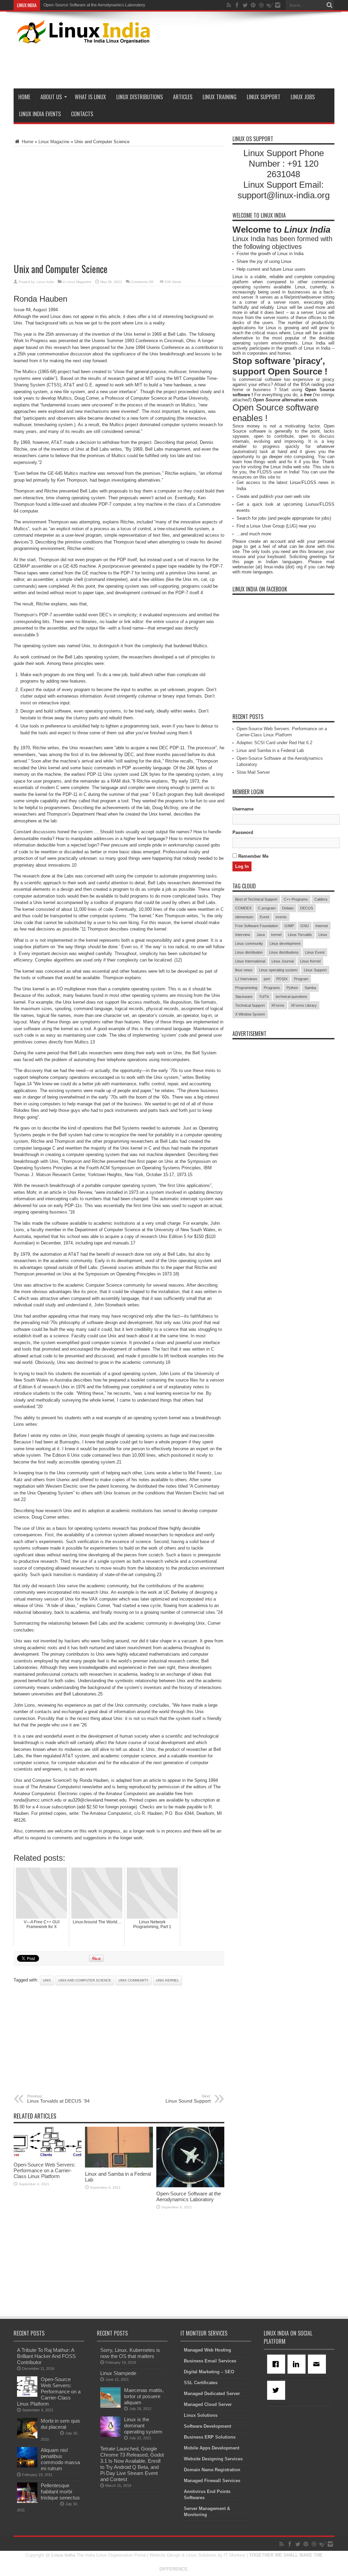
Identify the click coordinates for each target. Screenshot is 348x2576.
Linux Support (264, 97)
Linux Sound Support (188, 2099)
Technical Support (250, 1005)
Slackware (244, 997)
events (281, 917)
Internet (322, 926)
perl (267, 979)
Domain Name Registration (212, 2470)
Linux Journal (283, 961)
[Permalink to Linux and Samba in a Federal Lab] (119, 2166)
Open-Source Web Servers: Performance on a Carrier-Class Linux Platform (45, 2170)
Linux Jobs (303, 97)
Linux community (249, 943)
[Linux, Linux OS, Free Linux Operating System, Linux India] (82, 38)
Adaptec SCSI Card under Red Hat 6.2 (274, 743)
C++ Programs (296, 899)
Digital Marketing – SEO (209, 2372)
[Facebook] (277, 2364)
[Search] (329, 5)
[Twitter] (277, 2390)
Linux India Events (40, 114)
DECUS (307, 908)
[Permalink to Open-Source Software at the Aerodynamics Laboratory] (190, 2186)
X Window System (250, 1014)
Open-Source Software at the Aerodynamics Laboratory (189, 2196)
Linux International (250, 961)
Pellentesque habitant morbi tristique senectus (60, 2491)
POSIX (282, 979)
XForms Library (304, 1005)
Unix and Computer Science (85, 1980)
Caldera (321, 899)
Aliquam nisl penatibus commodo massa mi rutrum (60, 2459)
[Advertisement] (211, 65)
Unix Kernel (168, 1980)
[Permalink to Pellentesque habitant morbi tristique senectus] (27, 2501)
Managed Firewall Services (212, 2481)
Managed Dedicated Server (212, 2394)
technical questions (291, 997)
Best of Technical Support (256, 899)
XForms (278, 1005)
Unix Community (134, 1980)
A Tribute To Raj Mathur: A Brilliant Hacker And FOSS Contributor (46, 2356)
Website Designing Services (213, 2459)
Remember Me (253, 856)
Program (301, 979)
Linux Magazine (54, 142)
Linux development (285, 943)
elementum (244, 917)
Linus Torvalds (300, 935)
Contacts (82, 114)
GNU (305, 926)
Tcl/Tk (264, 997)
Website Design (165, 2555)
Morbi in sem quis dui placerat (60, 2424)
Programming (246, 988)
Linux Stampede (118, 2373)
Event (264, 917)
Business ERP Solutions (210, 2437)
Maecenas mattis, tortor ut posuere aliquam (144, 2396)
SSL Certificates (201, 2383)
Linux (323, 935)
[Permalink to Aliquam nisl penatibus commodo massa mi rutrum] (27, 2466)
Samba (310, 988)
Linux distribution (249, 952)
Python (292, 988)
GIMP (289, 926)
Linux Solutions (201, 2415)
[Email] (318, 2364)
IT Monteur (235, 2555)
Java (261, 935)
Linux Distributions (140, 97)
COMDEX (243, 908)
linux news (244, 970)
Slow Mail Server (59, 5)
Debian (288, 908)
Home (24, 97)
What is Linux (90, 97)
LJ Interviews (246, 979)
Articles (183, 97)
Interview (243, 935)
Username (243, 809)
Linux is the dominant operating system (143, 2426)
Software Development (207, 2426)
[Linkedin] (298, 2364)
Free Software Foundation (257, 926)
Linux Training (220, 97)
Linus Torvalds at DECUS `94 (58, 2099)
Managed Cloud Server (208, 2404)
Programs (272, 988)
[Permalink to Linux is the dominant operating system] (110, 2435)
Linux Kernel (310, 961)
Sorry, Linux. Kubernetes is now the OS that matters (130, 2353)
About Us (51, 97)
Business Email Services (210, 2361)
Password (243, 832)
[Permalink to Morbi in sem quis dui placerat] (27, 2437)
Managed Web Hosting (207, 2350)
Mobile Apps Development (212, 2448)
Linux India (45, 282)
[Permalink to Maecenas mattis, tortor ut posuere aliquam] (110, 2406)
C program (267, 908)
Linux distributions (284, 952)
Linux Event (315, 952)
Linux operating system (278, 970)
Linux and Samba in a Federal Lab (270, 750)
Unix (47, 1980)
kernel (276, 935)
